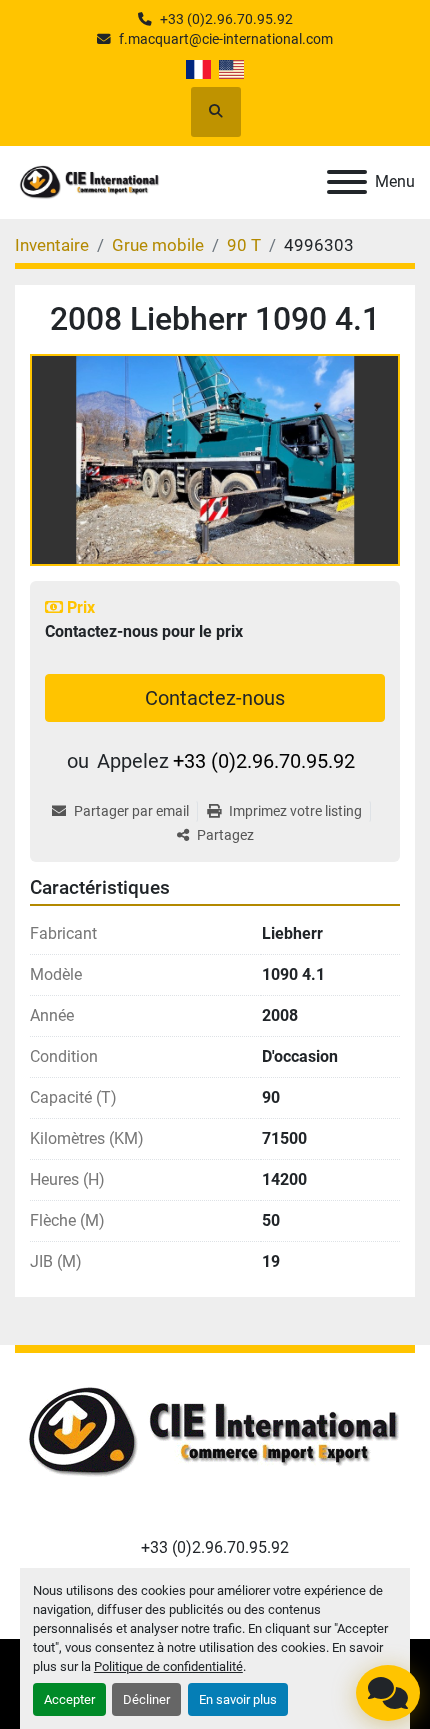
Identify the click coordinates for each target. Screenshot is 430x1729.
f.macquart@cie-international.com (226, 39)
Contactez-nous (215, 698)
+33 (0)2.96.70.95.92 (226, 19)
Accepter (69, 1699)
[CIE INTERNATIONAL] (215, 1432)
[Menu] (347, 182)
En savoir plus (238, 1699)
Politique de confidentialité (168, 1666)
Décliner (146, 1699)
